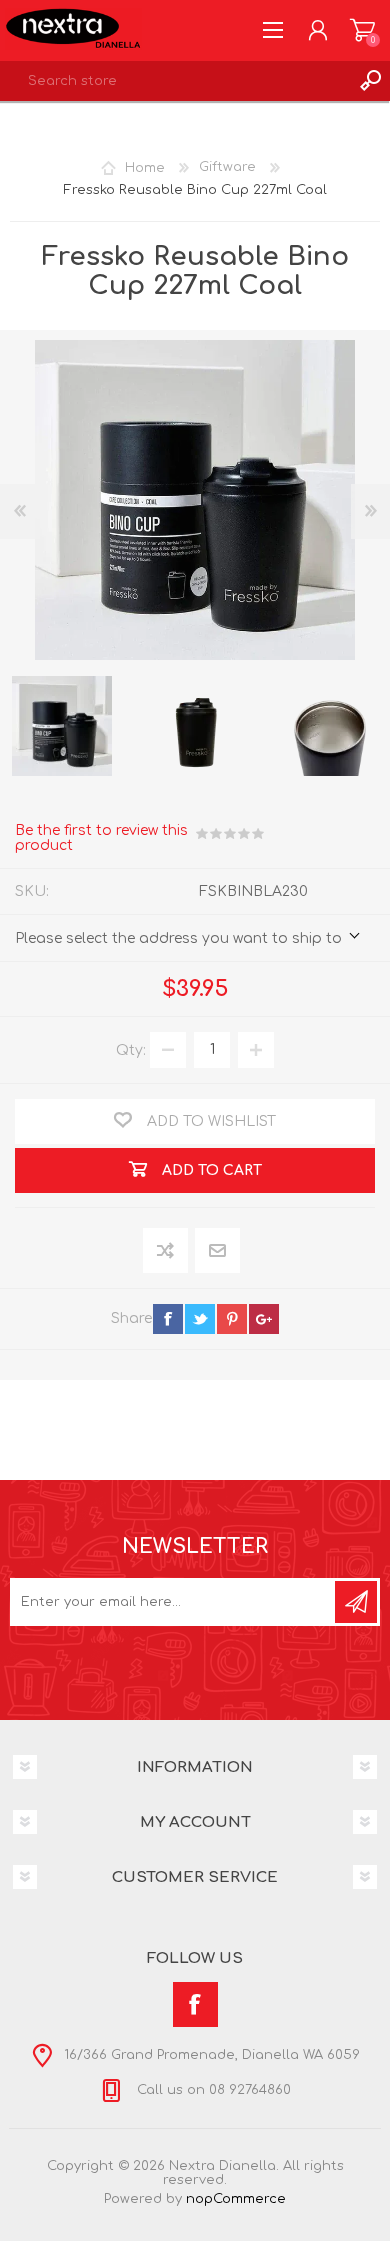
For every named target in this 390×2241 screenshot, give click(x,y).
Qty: (131, 1049)
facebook (168, 1319)
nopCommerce (236, 2199)
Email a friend (217, 1251)
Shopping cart (362, 30)
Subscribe (356, 1602)
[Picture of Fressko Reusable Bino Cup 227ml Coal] (62, 726)
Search (370, 81)
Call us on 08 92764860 (212, 2090)
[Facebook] (195, 2004)
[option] (196, 726)
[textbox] (175, 81)
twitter (200, 1319)
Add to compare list (166, 1251)
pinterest (232, 1319)
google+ (264, 1319)
